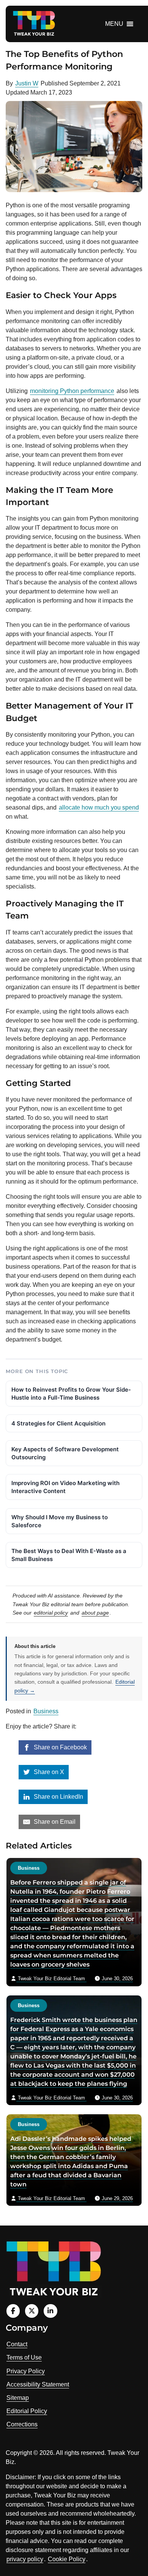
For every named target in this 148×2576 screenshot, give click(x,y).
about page (95, 1613)
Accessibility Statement (38, 2384)
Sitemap (18, 2398)
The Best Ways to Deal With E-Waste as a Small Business (69, 1555)
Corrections (22, 2424)
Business (46, 1711)
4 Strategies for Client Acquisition (58, 1423)
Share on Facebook (60, 1747)
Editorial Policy (27, 2411)
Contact (17, 2344)
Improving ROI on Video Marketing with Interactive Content (65, 1487)
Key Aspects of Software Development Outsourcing (65, 1453)
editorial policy (51, 1613)
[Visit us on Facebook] (13, 2311)
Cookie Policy (67, 2559)
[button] (114, 24)
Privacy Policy (26, 2371)
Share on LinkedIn (58, 1797)
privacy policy (25, 2559)
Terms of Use (24, 2357)
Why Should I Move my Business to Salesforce (60, 1521)
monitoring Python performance (72, 391)
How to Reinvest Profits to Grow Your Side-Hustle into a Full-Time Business (71, 1394)
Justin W (27, 83)
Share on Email (54, 1822)
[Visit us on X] (32, 2311)
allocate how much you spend (99, 807)
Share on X (48, 1772)
